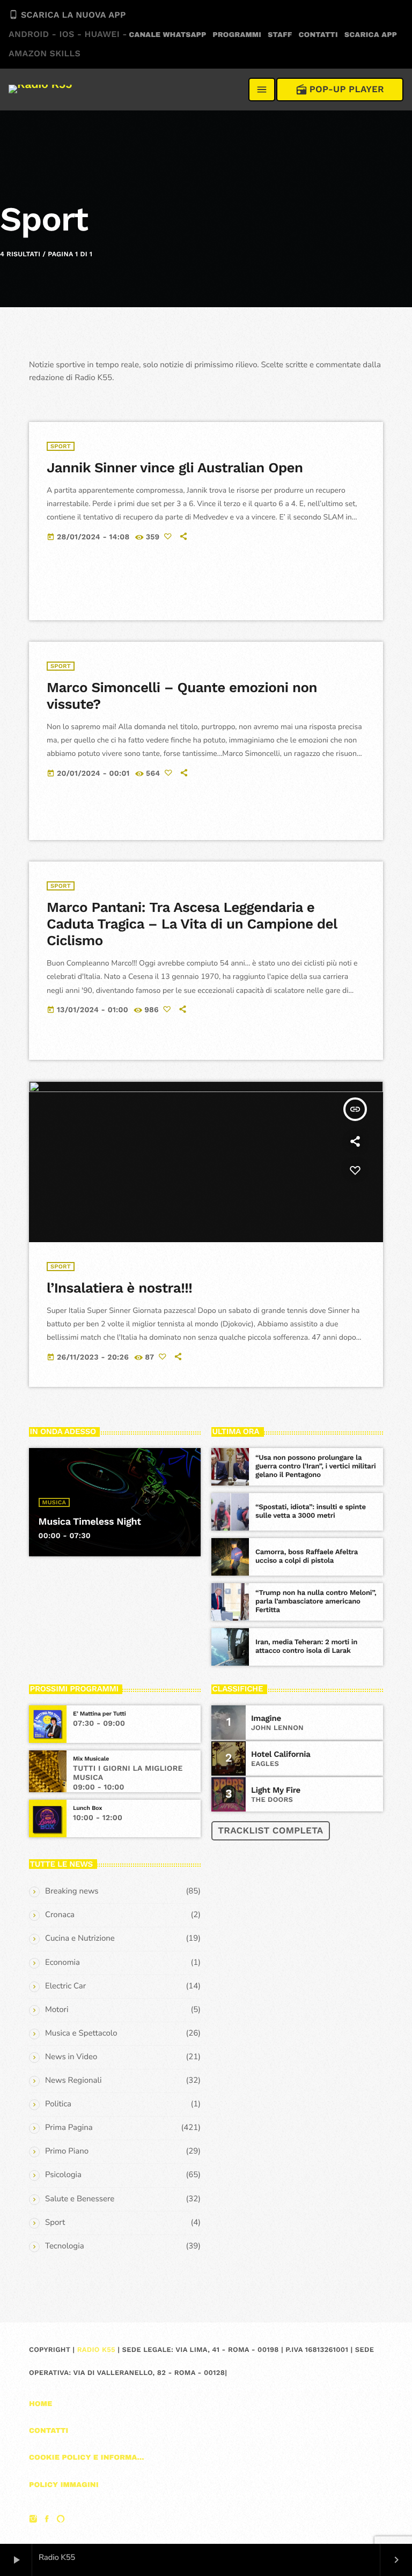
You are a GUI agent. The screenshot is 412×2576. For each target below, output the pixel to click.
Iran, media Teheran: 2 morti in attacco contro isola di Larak (306, 1647)
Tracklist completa (270, 1831)
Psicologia (63, 2175)
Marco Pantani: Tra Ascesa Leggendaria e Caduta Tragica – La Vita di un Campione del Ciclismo (192, 924)
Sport (61, 446)
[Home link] (40, 90)
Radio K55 (96, 2350)
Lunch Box (87, 1808)
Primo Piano (67, 2151)
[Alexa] (61, 2520)
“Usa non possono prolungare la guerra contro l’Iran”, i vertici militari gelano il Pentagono (315, 1467)
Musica (54, 1502)
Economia (62, 1963)
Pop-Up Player (340, 90)
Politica (58, 2104)
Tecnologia (65, 2246)
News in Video (71, 2057)
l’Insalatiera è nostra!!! (119, 1288)
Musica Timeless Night (90, 1522)
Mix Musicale (91, 1759)
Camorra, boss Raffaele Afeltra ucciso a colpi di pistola (307, 1557)
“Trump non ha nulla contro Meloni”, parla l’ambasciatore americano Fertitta (316, 1602)
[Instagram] (33, 2520)
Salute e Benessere (80, 2199)
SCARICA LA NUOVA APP (68, 34)
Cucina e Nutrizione (80, 1939)
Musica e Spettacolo (81, 2033)
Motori (57, 2010)
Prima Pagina (69, 2128)
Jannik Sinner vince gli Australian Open (175, 468)
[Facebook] (47, 2520)
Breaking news (72, 1891)
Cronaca (60, 1915)
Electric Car (65, 1986)
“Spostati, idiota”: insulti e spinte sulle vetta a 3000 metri (311, 1512)
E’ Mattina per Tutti (100, 1714)
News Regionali (73, 2081)
